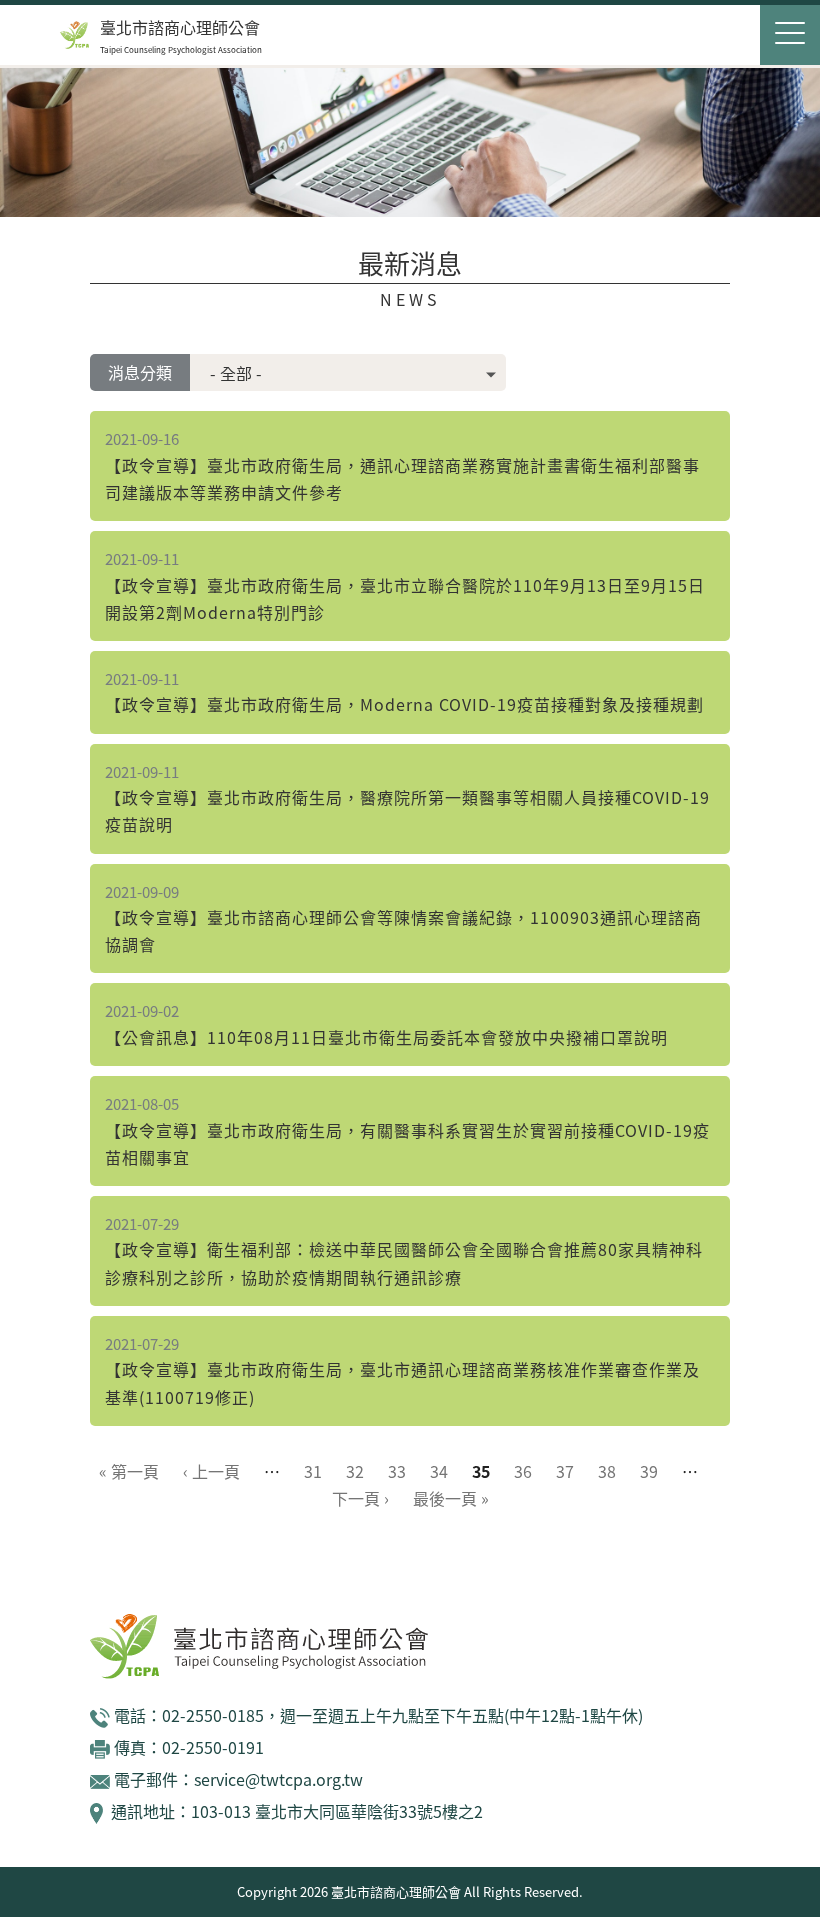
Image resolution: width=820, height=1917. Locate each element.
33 (397, 1471)
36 (523, 1471)
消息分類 (140, 372)
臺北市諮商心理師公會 (180, 27)
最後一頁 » (451, 1498)
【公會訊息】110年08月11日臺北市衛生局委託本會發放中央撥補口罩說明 (386, 1037)
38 (607, 1471)
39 (649, 1471)
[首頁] (75, 35)
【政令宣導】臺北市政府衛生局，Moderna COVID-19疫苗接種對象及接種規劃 (404, 704)
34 (439, 1471)
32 (355, 1471)
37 (565, 1471)
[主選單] (790, 35)
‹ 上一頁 (211, 1471)
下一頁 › (360, 1498)
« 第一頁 (129, 1471)
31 (313, 1471)
